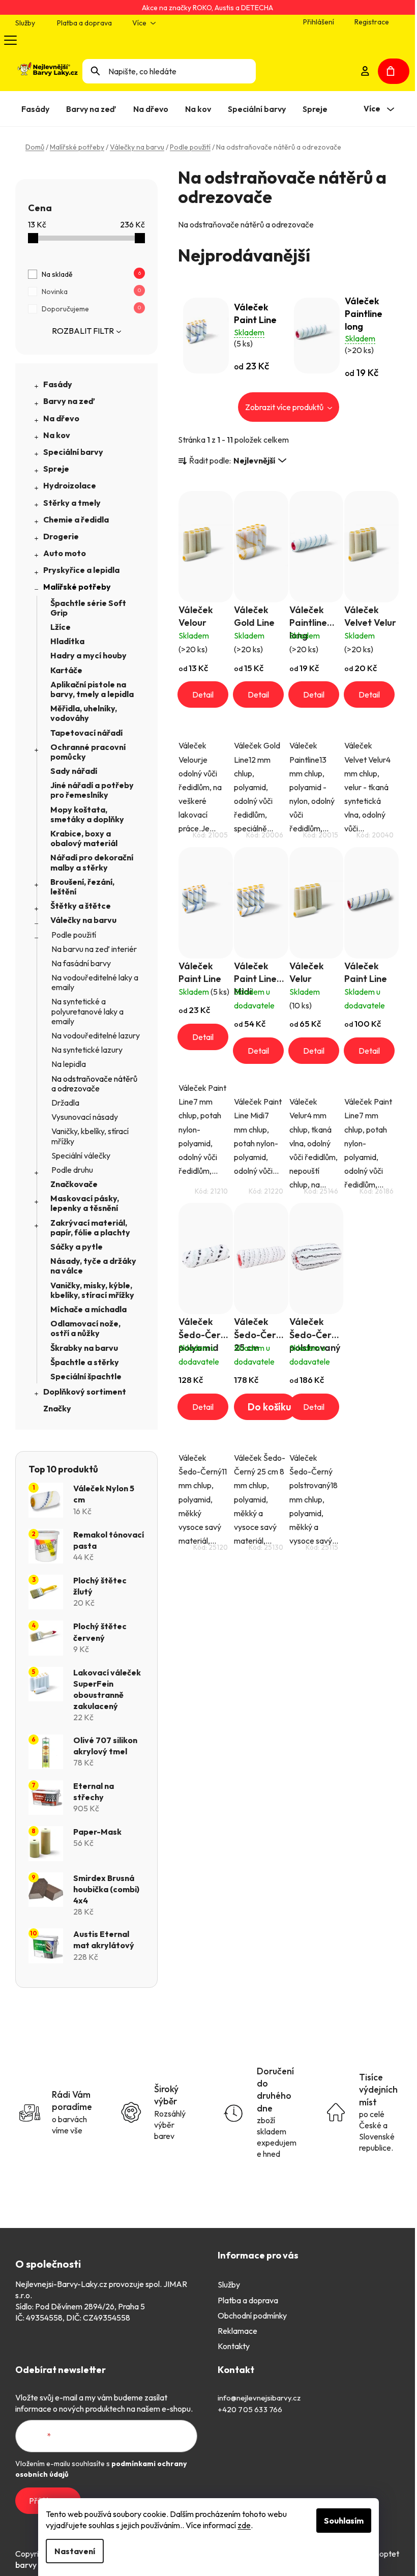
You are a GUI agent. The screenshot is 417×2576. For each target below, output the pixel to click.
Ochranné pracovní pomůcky (88, 752)
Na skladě (91, 274)
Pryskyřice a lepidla (81, 570)
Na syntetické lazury (87, 1050)
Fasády (58, 384)
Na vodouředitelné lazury (96, 1035)
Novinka (91, 292)
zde (244, 2525)
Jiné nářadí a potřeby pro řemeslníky (92, 790)
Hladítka (67, 641)
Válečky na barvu (83, 920)
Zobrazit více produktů (285, 407)
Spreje (56, 469)
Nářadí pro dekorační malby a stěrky (92, 862)
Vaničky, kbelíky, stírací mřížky (90, 1136)
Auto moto (65, 553)
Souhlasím (344, 2521)
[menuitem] (37, 109)
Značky (57, 1408)
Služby (25, 23)
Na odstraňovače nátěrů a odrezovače (94, 1083)
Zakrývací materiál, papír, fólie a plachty (90, 1227)
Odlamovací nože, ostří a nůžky (85, 1328)
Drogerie (61, 536)
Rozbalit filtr (83, 331)
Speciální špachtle (86, 1376)
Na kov (57, 435)
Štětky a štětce (81, 906)
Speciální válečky (81, 1155)
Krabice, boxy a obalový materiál (84, 838)
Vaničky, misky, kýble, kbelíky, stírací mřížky (92, 1290)
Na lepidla (69, 1064)
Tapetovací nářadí (86, 733)
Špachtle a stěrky (85, 1362)
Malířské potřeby (77, 587)
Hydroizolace (70, 485)
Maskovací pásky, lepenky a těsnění (85, 1203)
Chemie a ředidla (76, 519)
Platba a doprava (84, 23)
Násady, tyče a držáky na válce (93, 1266)
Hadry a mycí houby (88, 655)
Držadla (65, 1103)
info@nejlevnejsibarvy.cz (259, 2398)
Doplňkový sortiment (85, 1392)
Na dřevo (61, 418)
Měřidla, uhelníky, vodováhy (84, 713)
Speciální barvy (73, 452)
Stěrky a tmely (72, 503)
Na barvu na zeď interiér (94, 949)
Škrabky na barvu (84, 1348)
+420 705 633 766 (250, 2409)
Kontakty (234, 2346)
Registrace (372, 22)
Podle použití (74, 935)
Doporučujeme (91, 309)
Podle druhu (72, 1170)
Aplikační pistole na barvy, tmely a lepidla (92, 689)
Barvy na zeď (69, 401)
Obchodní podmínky (252, 2315)
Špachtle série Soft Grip (88, 608)
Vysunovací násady (85, 1117)
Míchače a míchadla (88, 1309)
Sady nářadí (74, 771)
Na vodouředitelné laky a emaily (95, 982)
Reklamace (237, 2331)
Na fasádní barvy (81, 963)
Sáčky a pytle (77, 1247)
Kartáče (66, 670)
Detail (203, 694)
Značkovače (74, 1184)
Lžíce (61, 627)
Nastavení (75, 2551)
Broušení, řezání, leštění (82, 887)
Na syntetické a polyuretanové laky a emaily (87, 1011)
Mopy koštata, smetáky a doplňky (87, 814)
